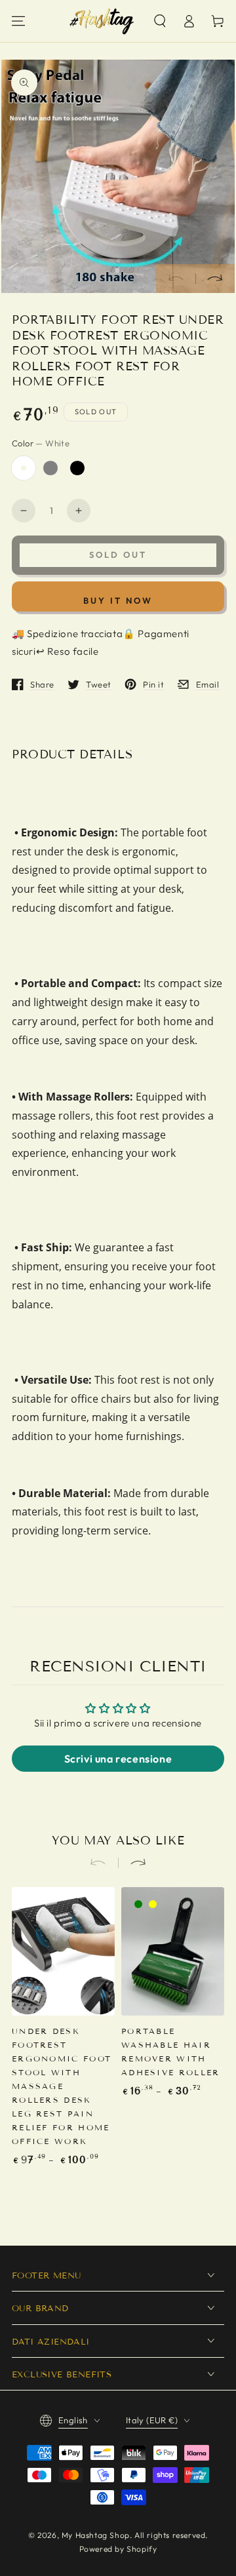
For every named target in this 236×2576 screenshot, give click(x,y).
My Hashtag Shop (96, 2535)
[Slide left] (176, 279)
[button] (160, 21)
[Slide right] (215, 279)
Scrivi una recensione (118, 1759)
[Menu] (18, 21)
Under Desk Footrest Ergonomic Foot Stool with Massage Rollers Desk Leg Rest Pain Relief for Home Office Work (62, 2086)
